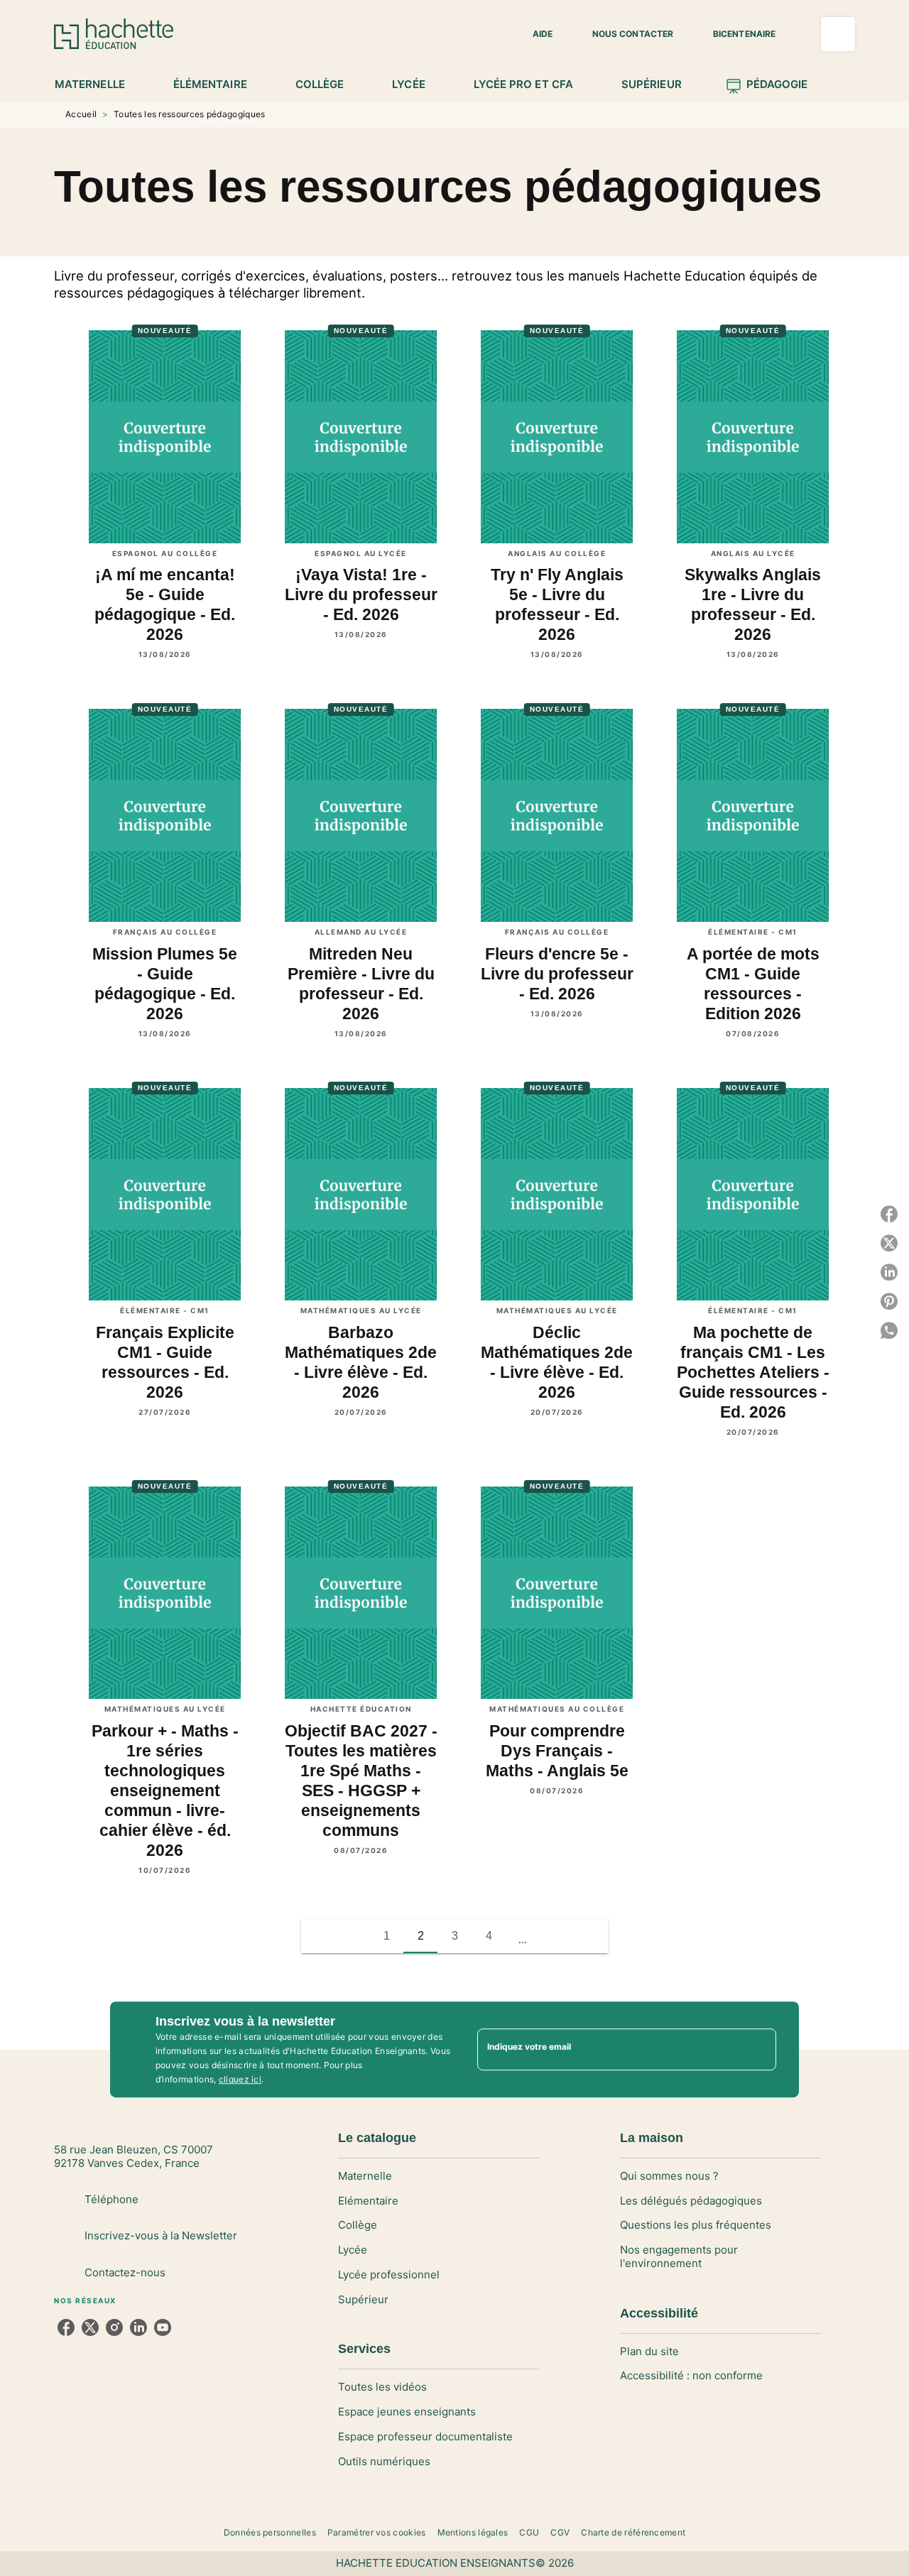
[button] (534, 34)
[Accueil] (114, 34)
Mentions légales (473, 2532)
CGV (560, 2532)
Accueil (81, 114)
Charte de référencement (633, 2532)
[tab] (98, 85)
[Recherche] (838, 34)
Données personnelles (270, 2532)
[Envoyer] (759, 2050)
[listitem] (66, 2327)
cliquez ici (240, 2079)
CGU (529, 2532)
